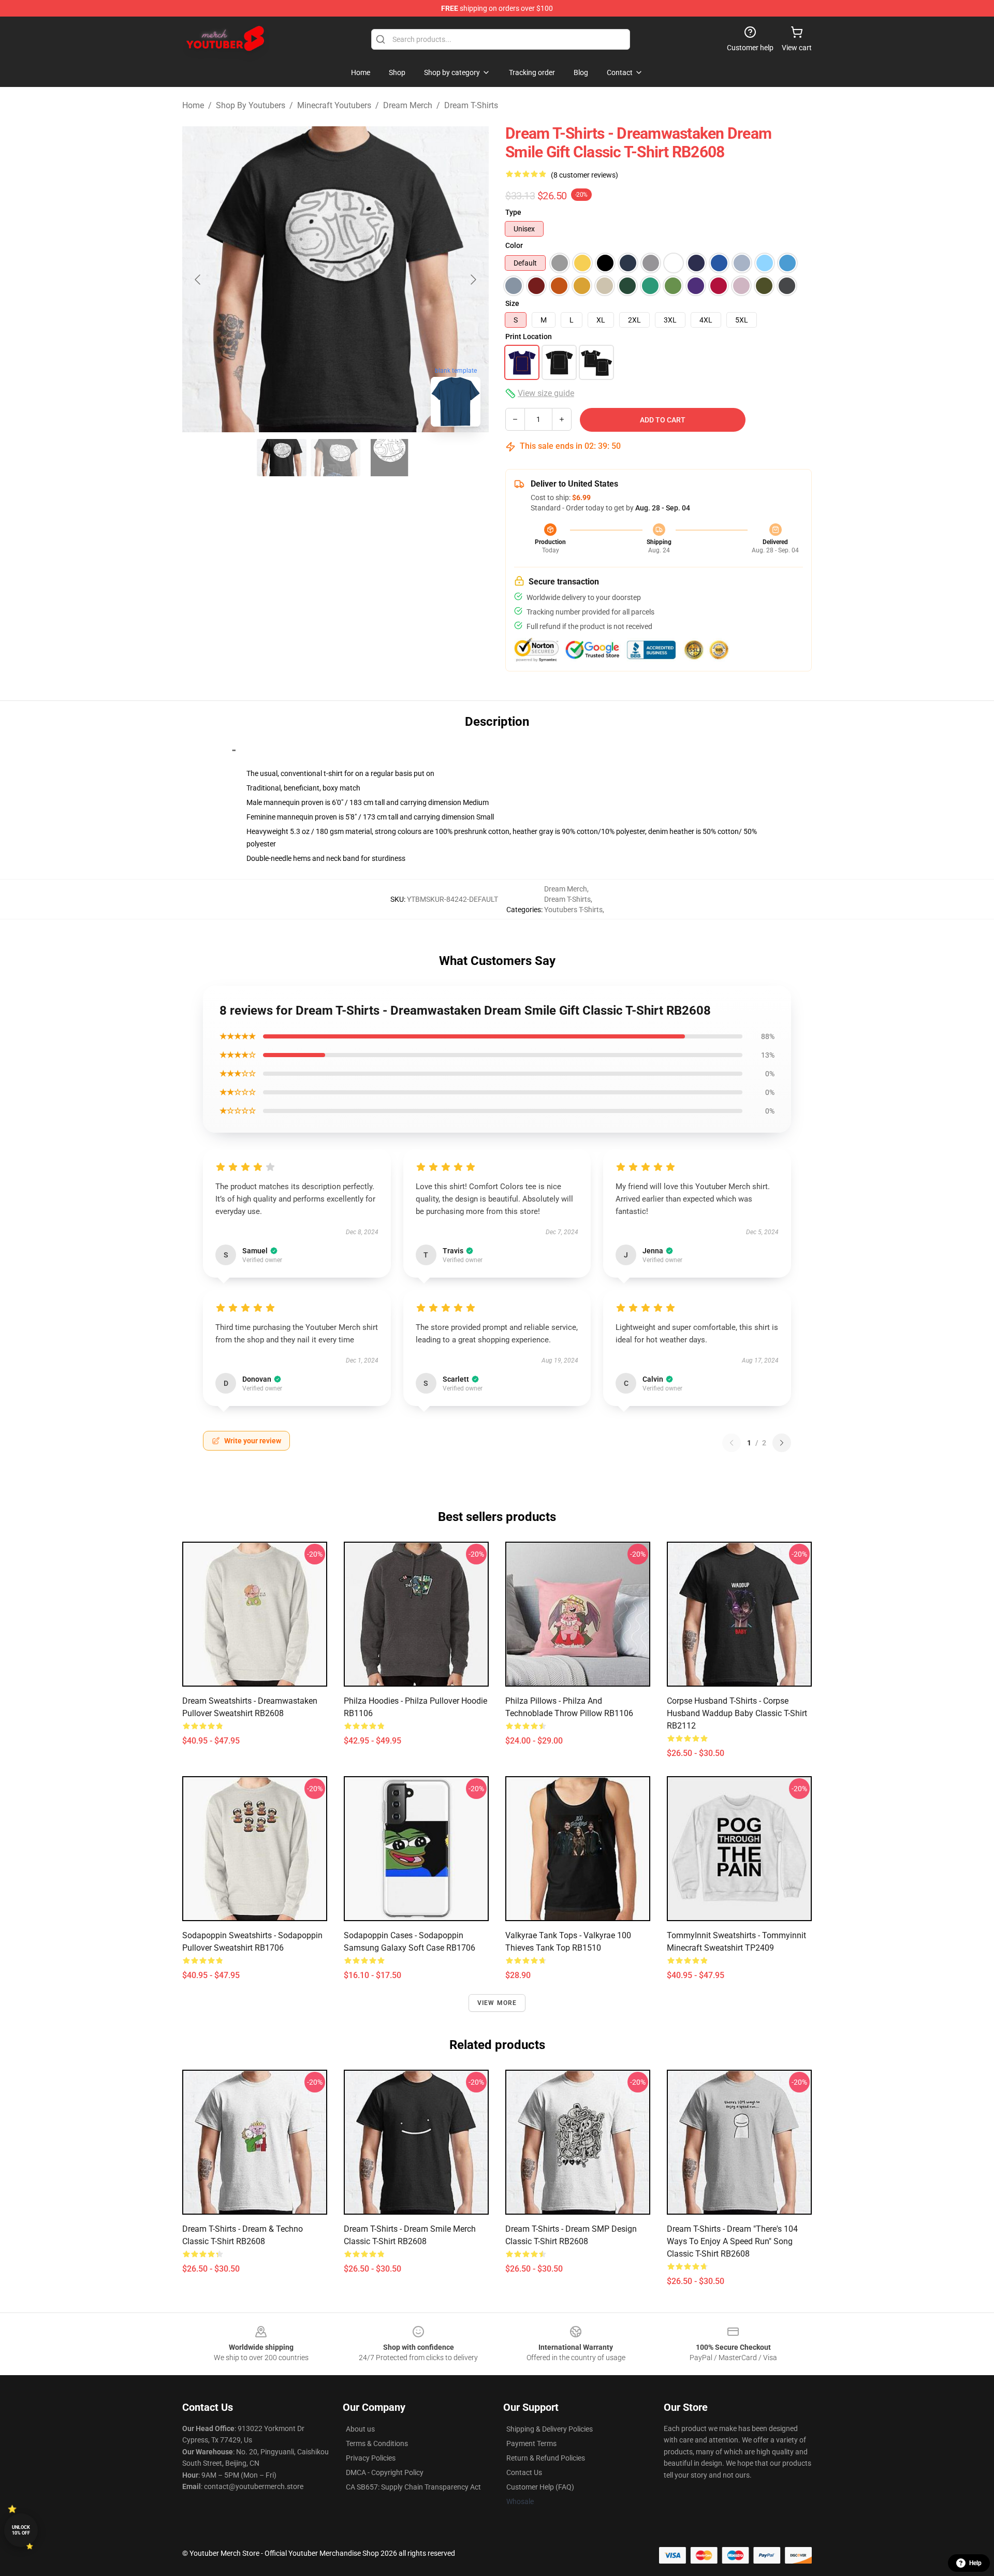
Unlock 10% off (21, 2530)
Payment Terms (531, 2443)
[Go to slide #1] (282, 458)
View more (497, 2003)
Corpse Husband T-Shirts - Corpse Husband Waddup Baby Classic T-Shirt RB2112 (737, 1713)
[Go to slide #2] (335, 458)
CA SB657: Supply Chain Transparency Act (413, 2487)
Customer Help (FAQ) (540, 2487)
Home (193, 105)
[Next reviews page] (782, 1443)
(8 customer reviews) (584, 175)
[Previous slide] (198, 280)
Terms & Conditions (377, 2443)
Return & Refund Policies (546, 2458)
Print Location (529, 336)
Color (514, 245)
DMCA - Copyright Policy (385, 2472)
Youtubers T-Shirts (573, 910)
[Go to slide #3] (389, 458)
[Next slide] (473, 280)
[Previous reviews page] (732, 1443)
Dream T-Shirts (471, 105)
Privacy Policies (371, 2458)
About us (360, 2429)
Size (512, 303)
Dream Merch (408, 105)
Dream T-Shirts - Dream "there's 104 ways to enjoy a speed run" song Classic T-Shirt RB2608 (732, 2241)
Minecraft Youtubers (334, 105)
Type (513, 212)
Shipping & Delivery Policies (550, 2429)
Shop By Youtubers (251, 105)
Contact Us (524, 2472)
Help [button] (975, 2563)
